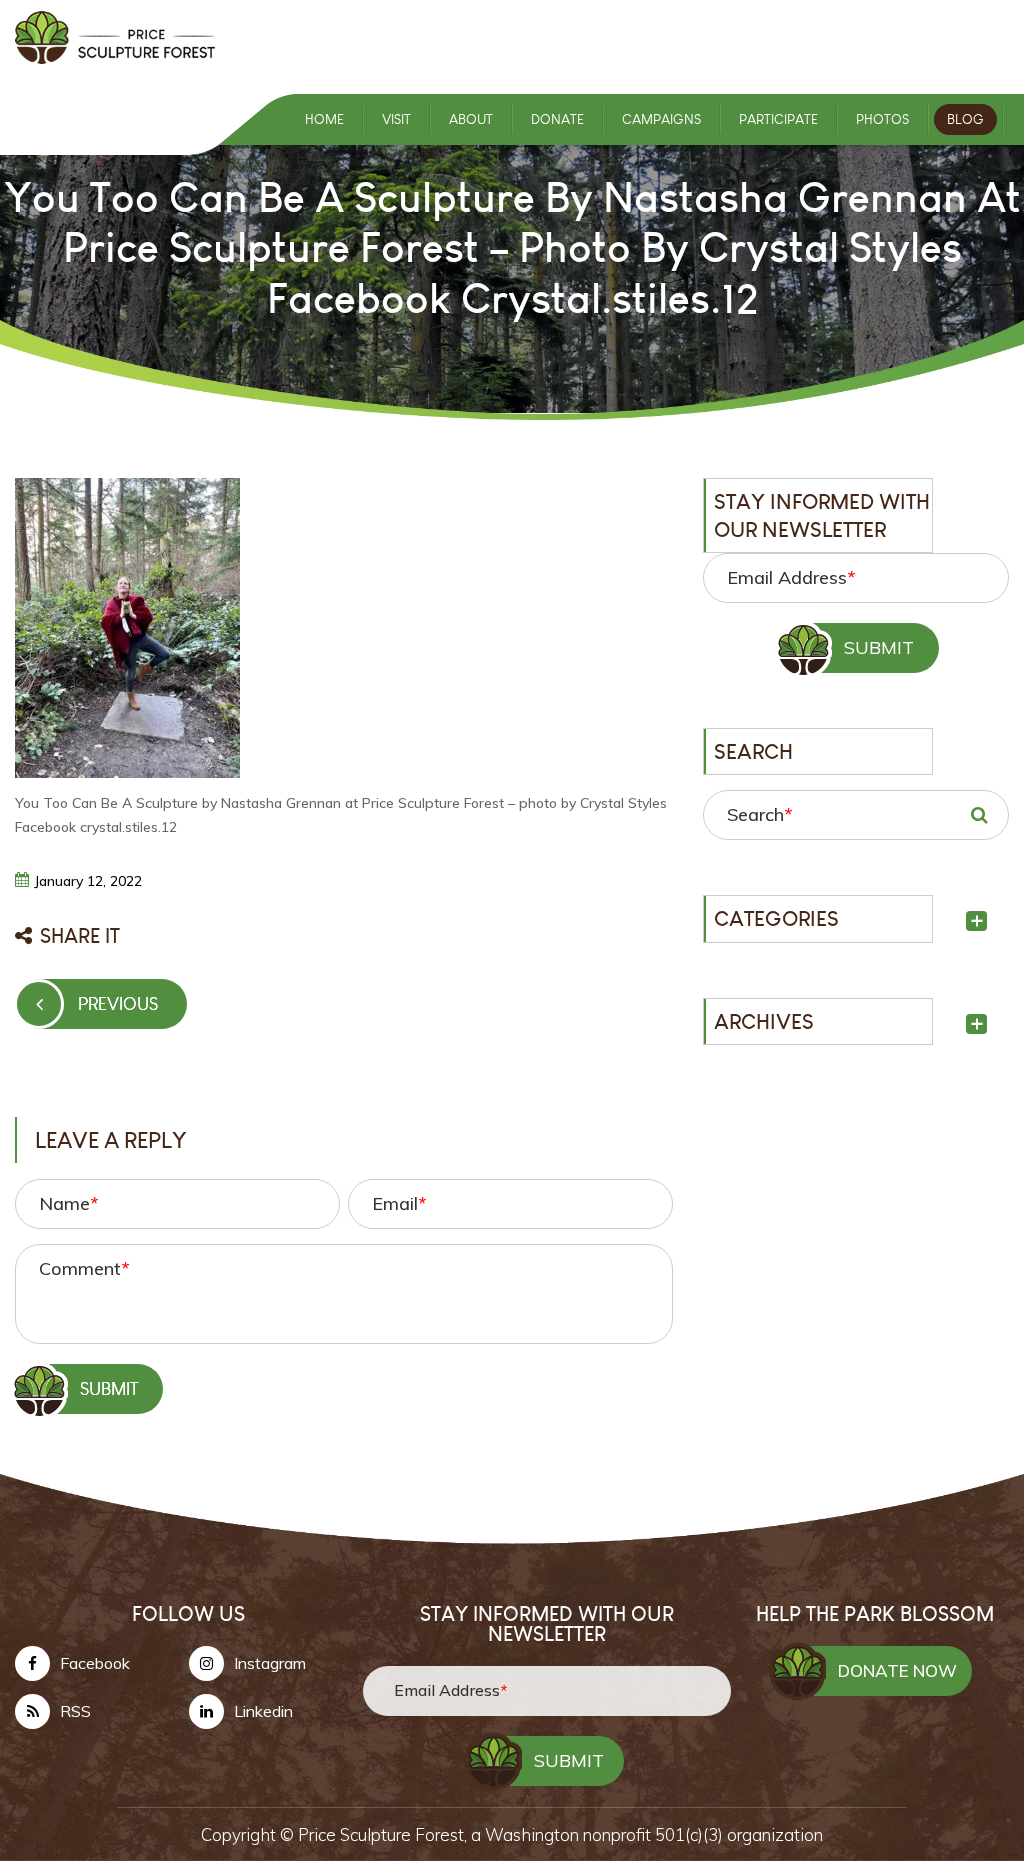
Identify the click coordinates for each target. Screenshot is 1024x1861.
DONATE (557, 119)
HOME (324, 119)
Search (759, 814)
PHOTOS (882, 119)
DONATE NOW (897, 1670)
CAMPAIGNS (661, 119)
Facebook (95, 1663)
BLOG (965, 119)
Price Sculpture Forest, (384, 1834)
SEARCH (979, 815)
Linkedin (263, 1711)
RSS (75, 1711)
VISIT (396, 119)
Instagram (270, 1663)
